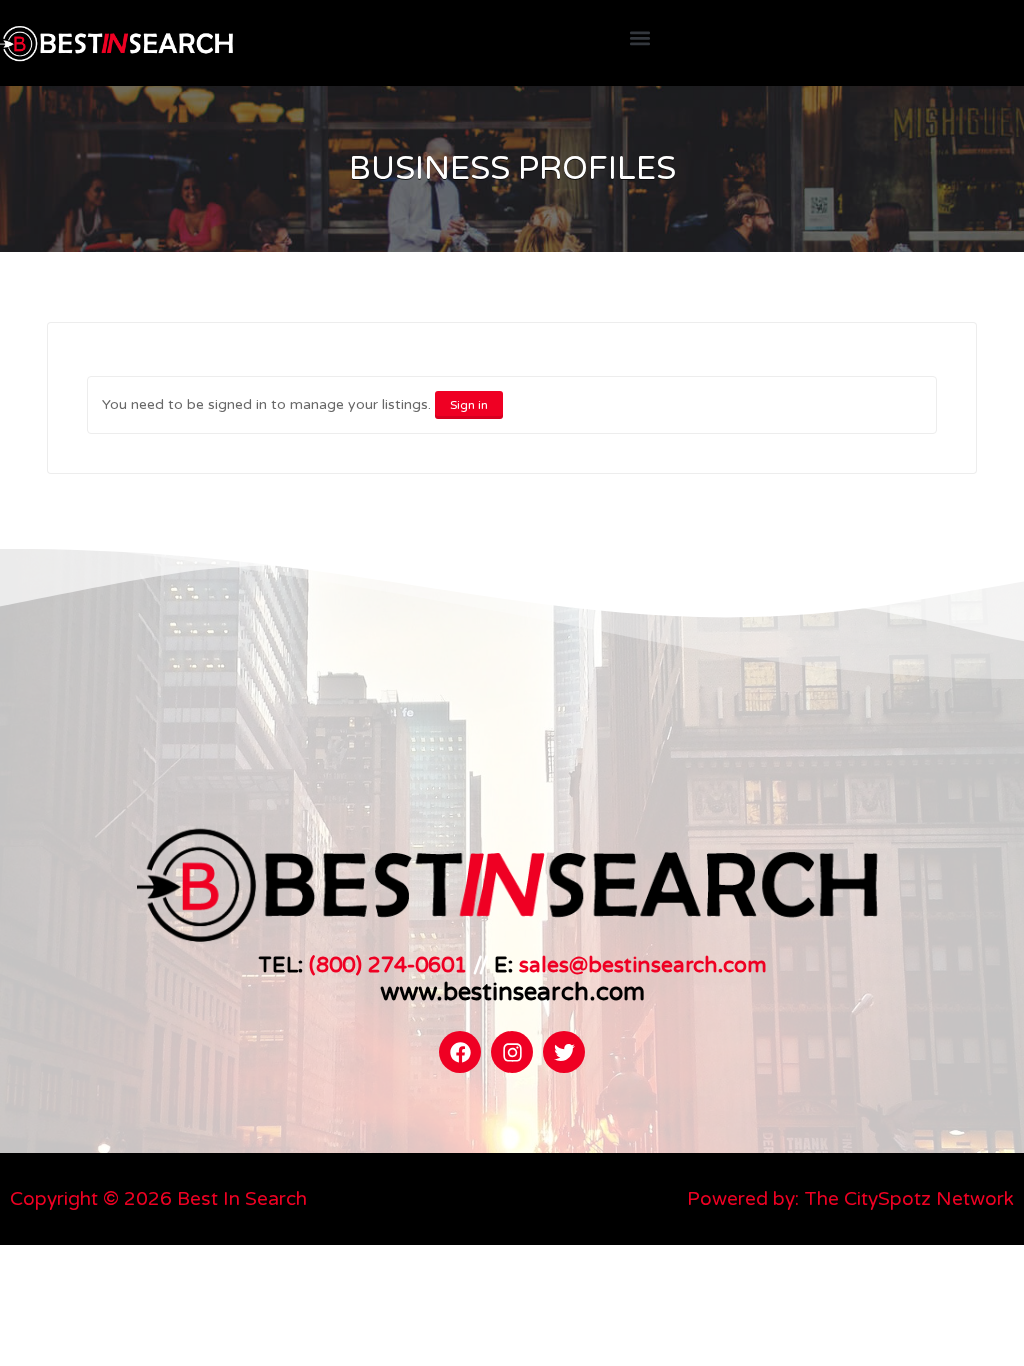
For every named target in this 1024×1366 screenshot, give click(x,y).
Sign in (469, 405)
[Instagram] (512, 1052)
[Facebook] (460, 1052)
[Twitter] (564, 1052)
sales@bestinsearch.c (626, 965)
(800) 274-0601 (388, 965)
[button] (639, 38)
